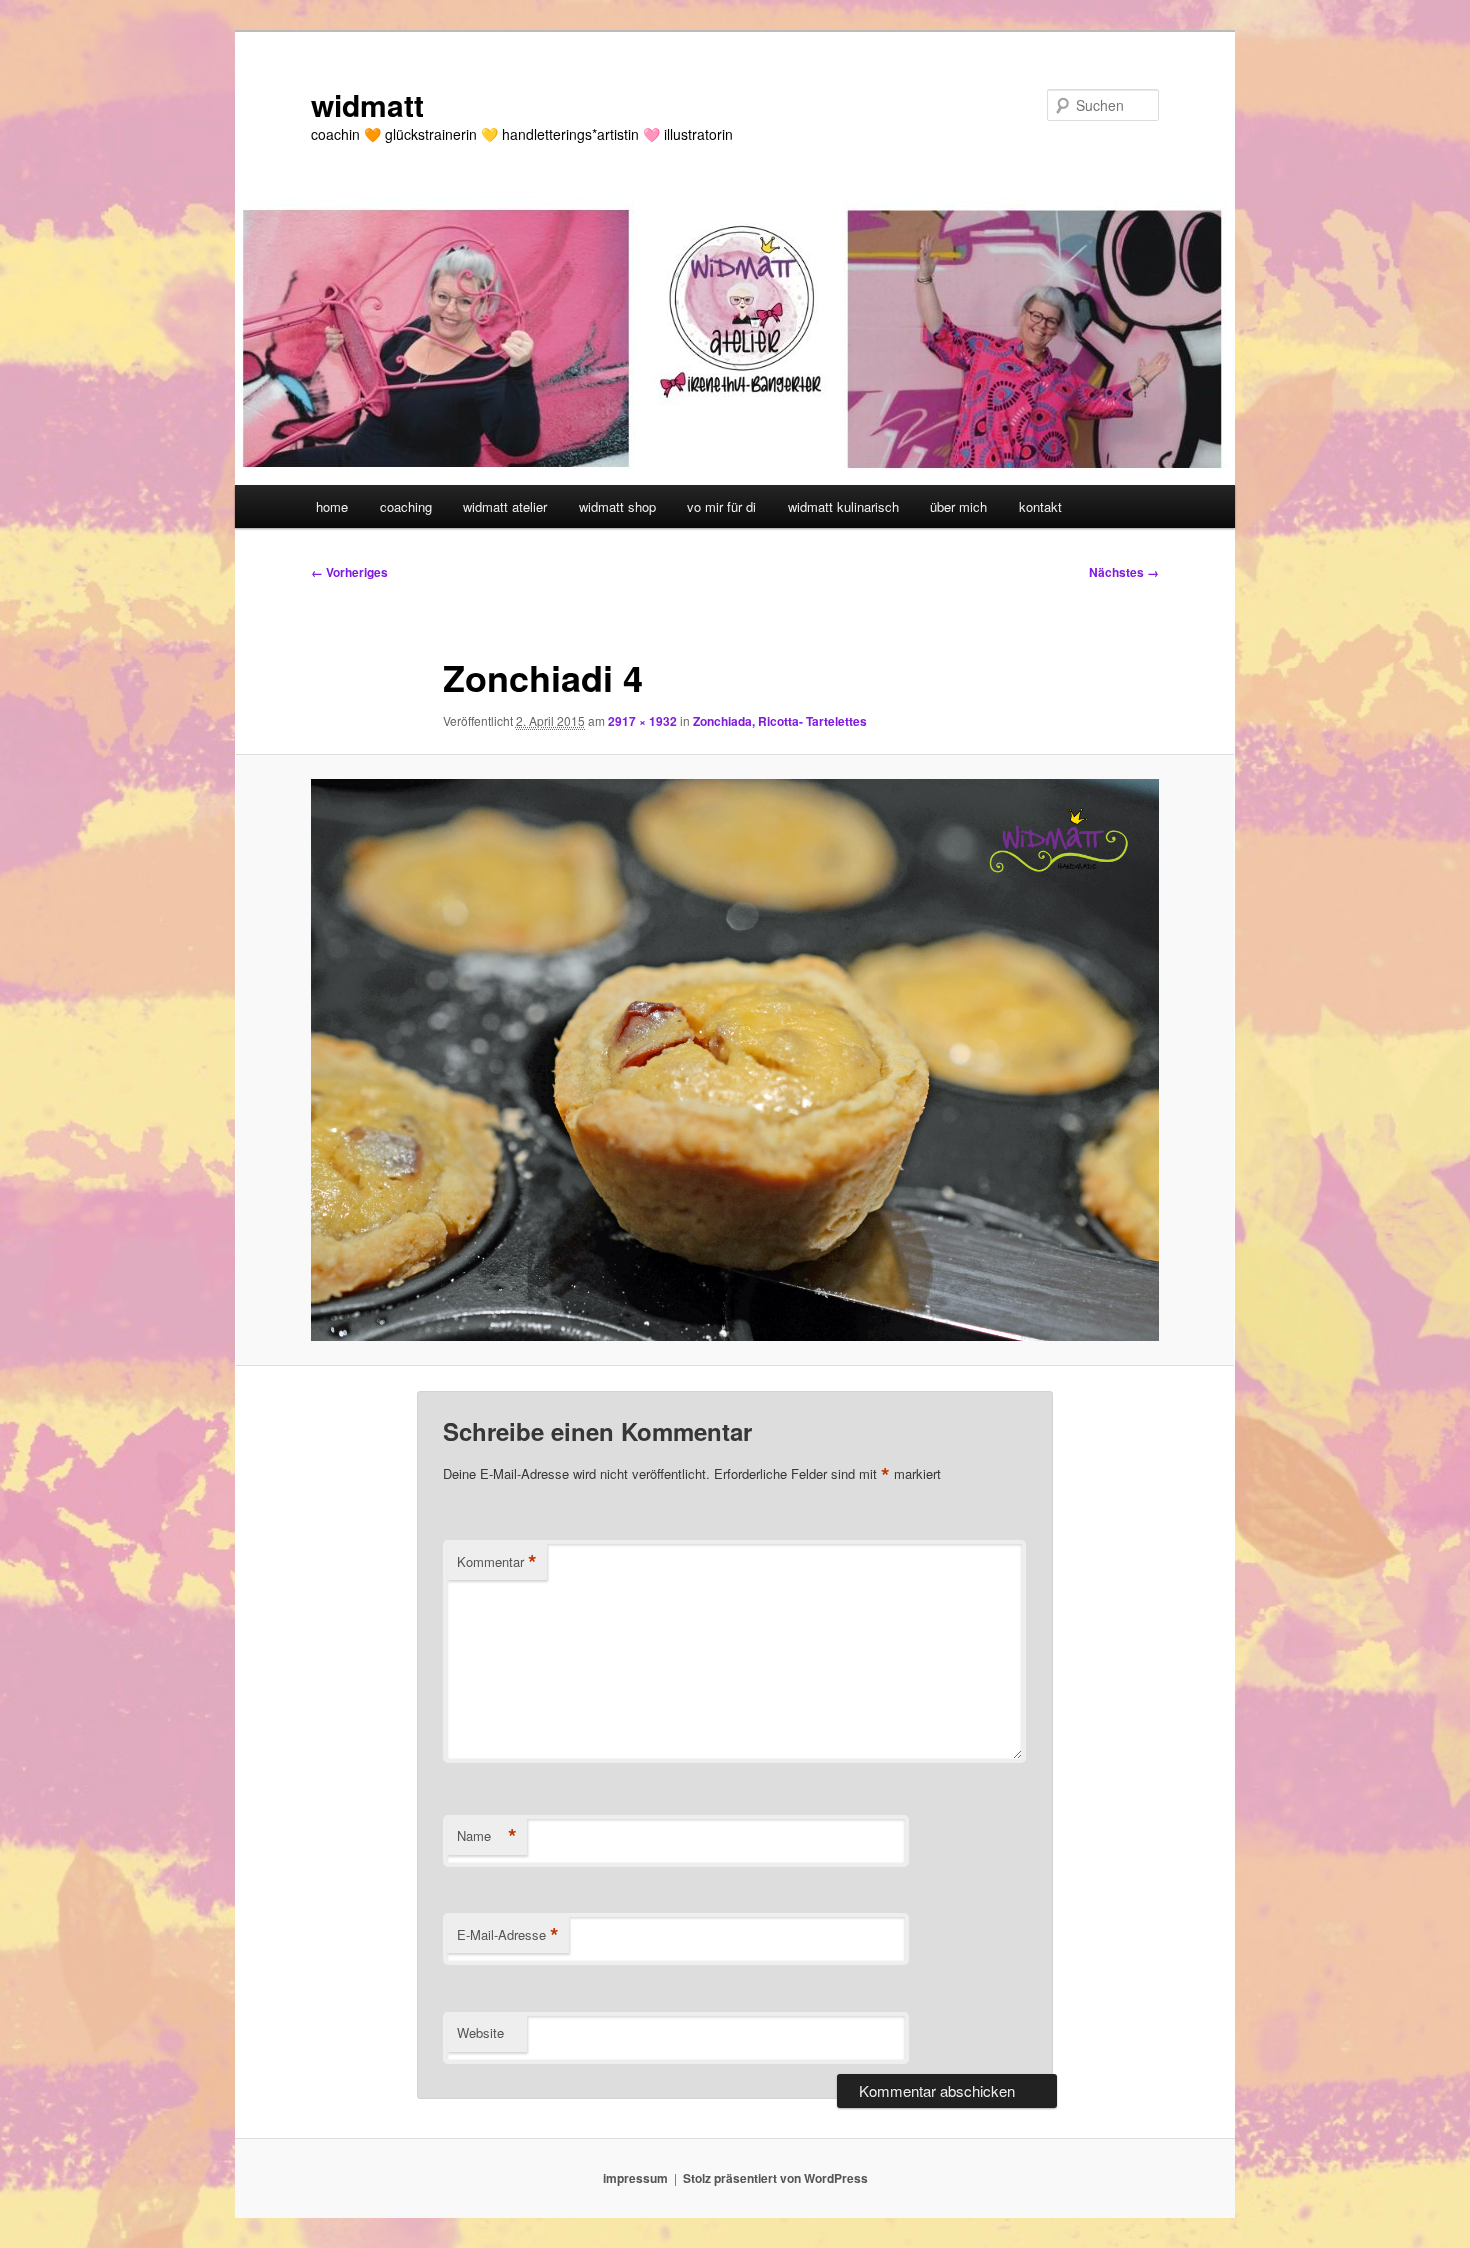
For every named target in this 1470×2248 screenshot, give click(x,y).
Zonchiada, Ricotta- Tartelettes (780, 721)
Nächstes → (1124, 572)
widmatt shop (617, 506)
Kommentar (497, 1562)
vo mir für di (721, 506)
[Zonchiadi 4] (735, 1060)
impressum (635, 2178)
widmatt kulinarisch (843, 506)
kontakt (1040, 506)
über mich (958, 506)
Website (480, 2032)
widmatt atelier (505, 506)
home (332, 506)
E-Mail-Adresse (508, 1935)
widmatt (367, 104)
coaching (406, 506)
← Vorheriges (349, 572)
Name (487, 1836)
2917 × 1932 (642, 721)
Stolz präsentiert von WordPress (775, 2178)
